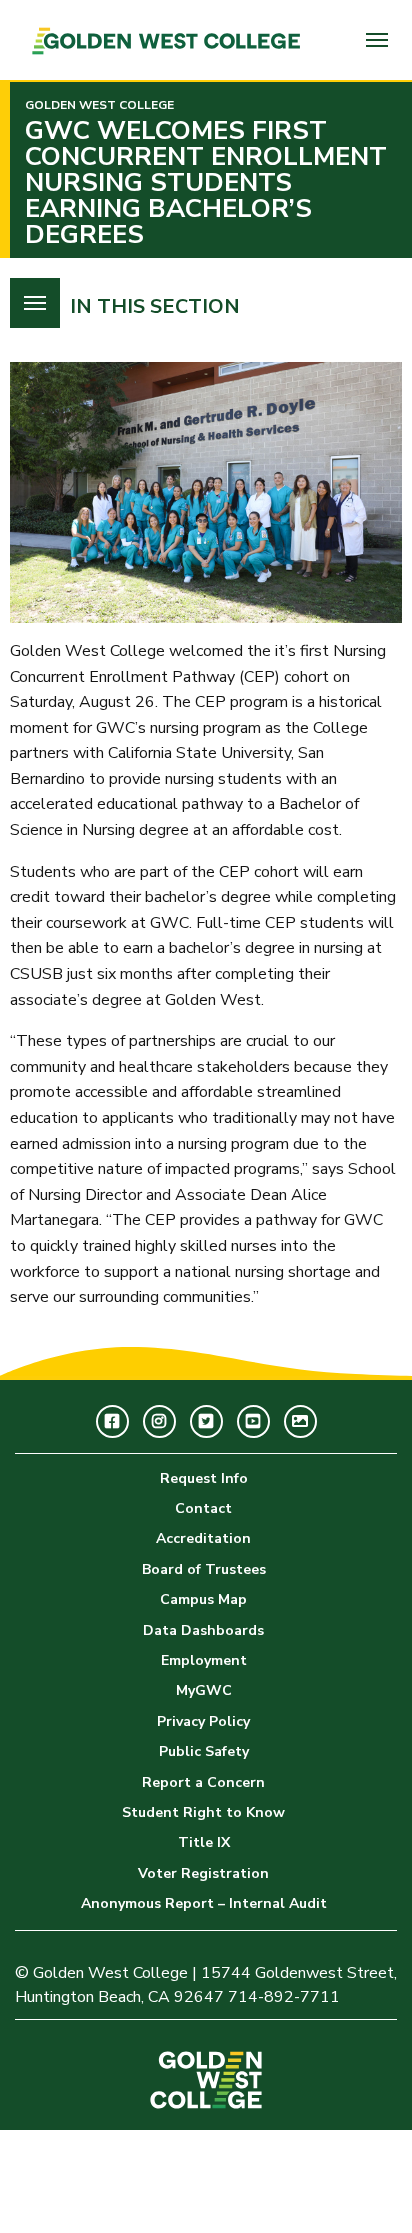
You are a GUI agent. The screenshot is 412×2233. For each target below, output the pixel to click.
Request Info (204, 1478)
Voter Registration (203, 1873)
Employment (204, 1660)
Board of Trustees (204, 1569)
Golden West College (99, 105)
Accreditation (203, 1538)
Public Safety (204, 1751)
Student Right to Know (203, 1812)
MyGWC (204, 1690)
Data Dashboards (203, 1630)
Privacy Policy (203, 1721)
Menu (377, 40)
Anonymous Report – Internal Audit (204, 1903)
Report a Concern (203, 1782)
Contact (203, 1508)
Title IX (204, 1842)
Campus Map (203, 1599)
